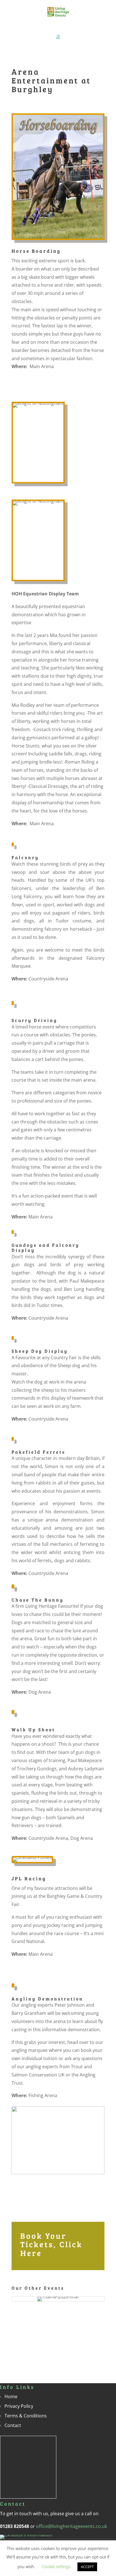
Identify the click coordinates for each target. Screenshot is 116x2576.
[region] (58, 2150)
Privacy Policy (19, 2406)
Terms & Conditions (26, 2416)
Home (11, 2396)
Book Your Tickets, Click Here (51, 2244)
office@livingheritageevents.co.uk (72, 2526)
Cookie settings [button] (56, 2566)
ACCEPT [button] (87, 2567)
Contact (13, 2425)
